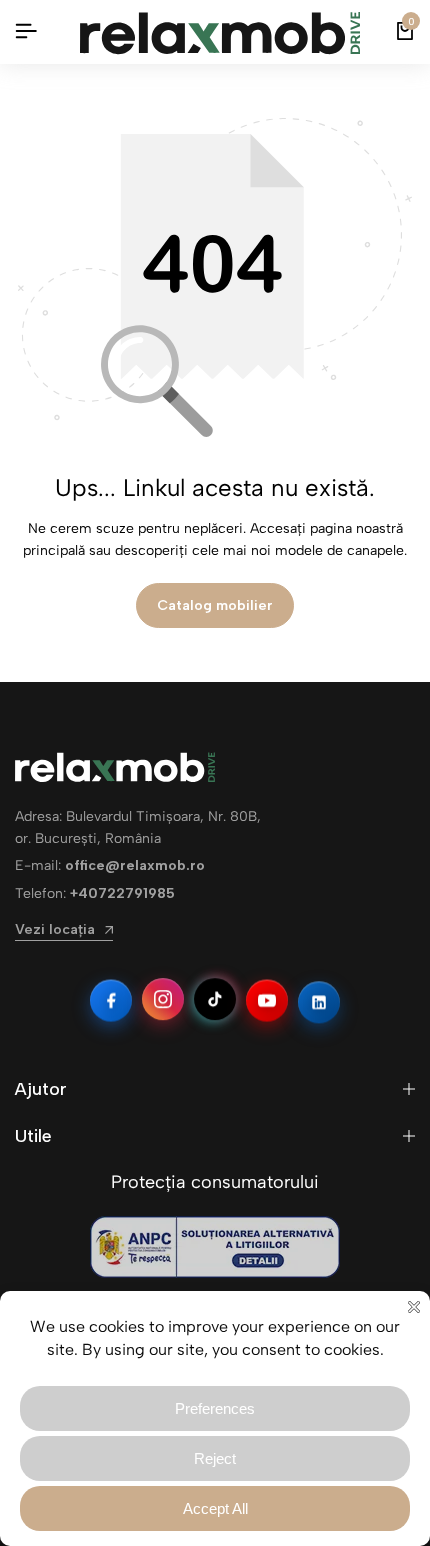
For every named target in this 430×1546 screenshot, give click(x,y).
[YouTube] (267, 1000)
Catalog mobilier (215, 605)
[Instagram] (163, 1000)
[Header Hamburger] (26, 31)
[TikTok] (215, 999)
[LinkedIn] (319, 1002)
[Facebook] (111, 1002)
